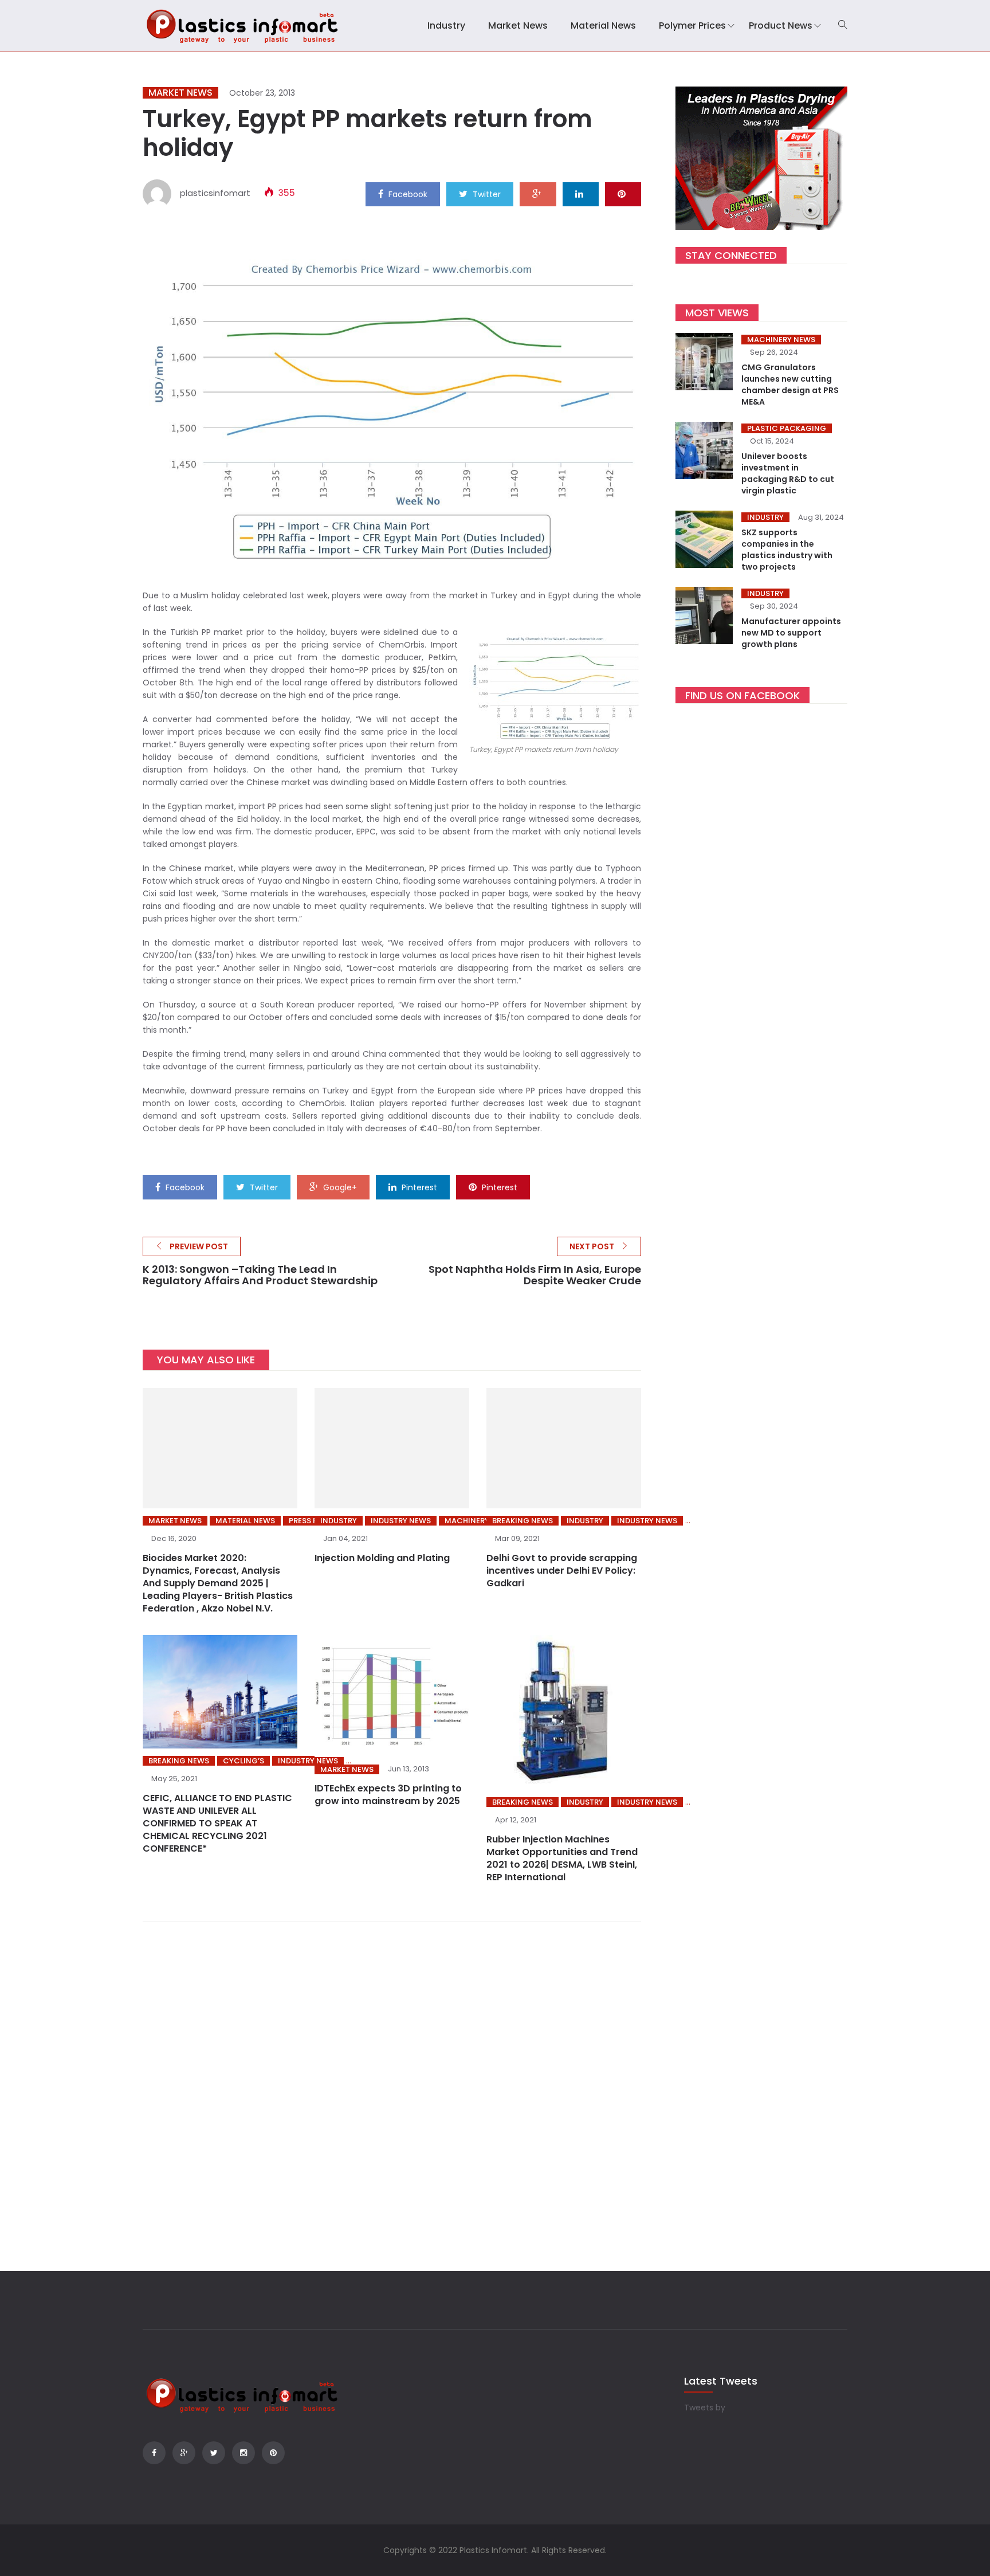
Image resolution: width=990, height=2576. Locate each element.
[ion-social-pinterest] (273, 2453)
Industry (446, 26)
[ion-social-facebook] (154, 2453)
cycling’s (243, 1761)
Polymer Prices (692, 26)
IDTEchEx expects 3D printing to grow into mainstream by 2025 (388, 1795)
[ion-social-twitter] (214, 2453)
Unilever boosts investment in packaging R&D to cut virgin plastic (788, 473)
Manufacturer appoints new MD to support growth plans (791, 633)
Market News (518, 26)
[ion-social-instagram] (243, 2453)
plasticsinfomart (215, 193)
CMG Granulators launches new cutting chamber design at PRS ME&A (790, 385)
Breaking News (522, 1521)
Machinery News (781, 340)
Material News (603, 26)
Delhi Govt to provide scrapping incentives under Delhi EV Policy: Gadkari (562, 1571)
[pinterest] (623, 194)
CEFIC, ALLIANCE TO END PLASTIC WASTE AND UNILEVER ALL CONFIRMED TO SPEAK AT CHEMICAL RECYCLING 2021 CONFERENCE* (217, 1823)
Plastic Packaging (787, 428)
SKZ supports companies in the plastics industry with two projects (787, 550)
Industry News (401, 1521)
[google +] (538, 194)
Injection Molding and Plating (382, 1558)
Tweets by (705, 2408)
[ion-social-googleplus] (184, 2453)
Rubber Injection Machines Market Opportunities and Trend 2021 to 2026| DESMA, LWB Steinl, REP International (562, 1858)
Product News (781, 26)
